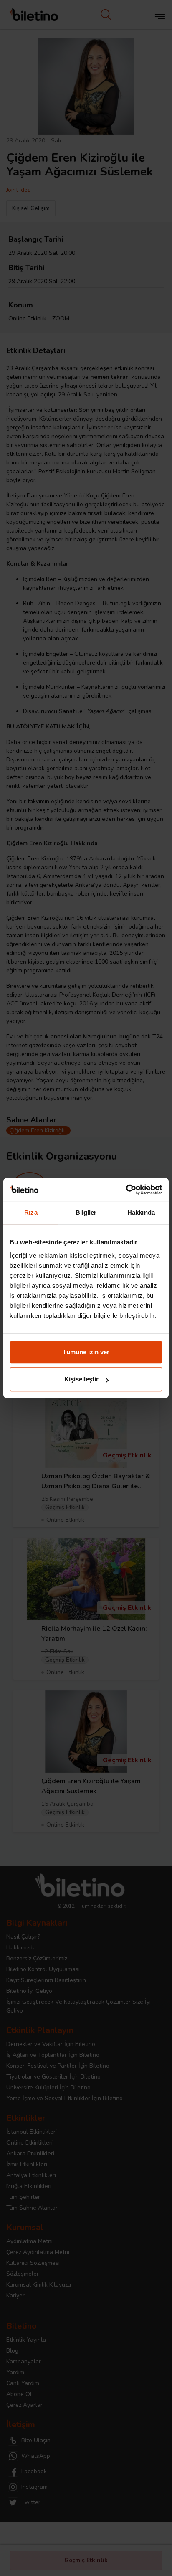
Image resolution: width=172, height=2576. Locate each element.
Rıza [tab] (31, 1212)
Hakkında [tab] (141, 1212)
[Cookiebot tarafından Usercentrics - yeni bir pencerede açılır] (126, 1190)
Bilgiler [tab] (86, 1212)
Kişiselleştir (81, 1379)
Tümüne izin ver (86, 1352)
